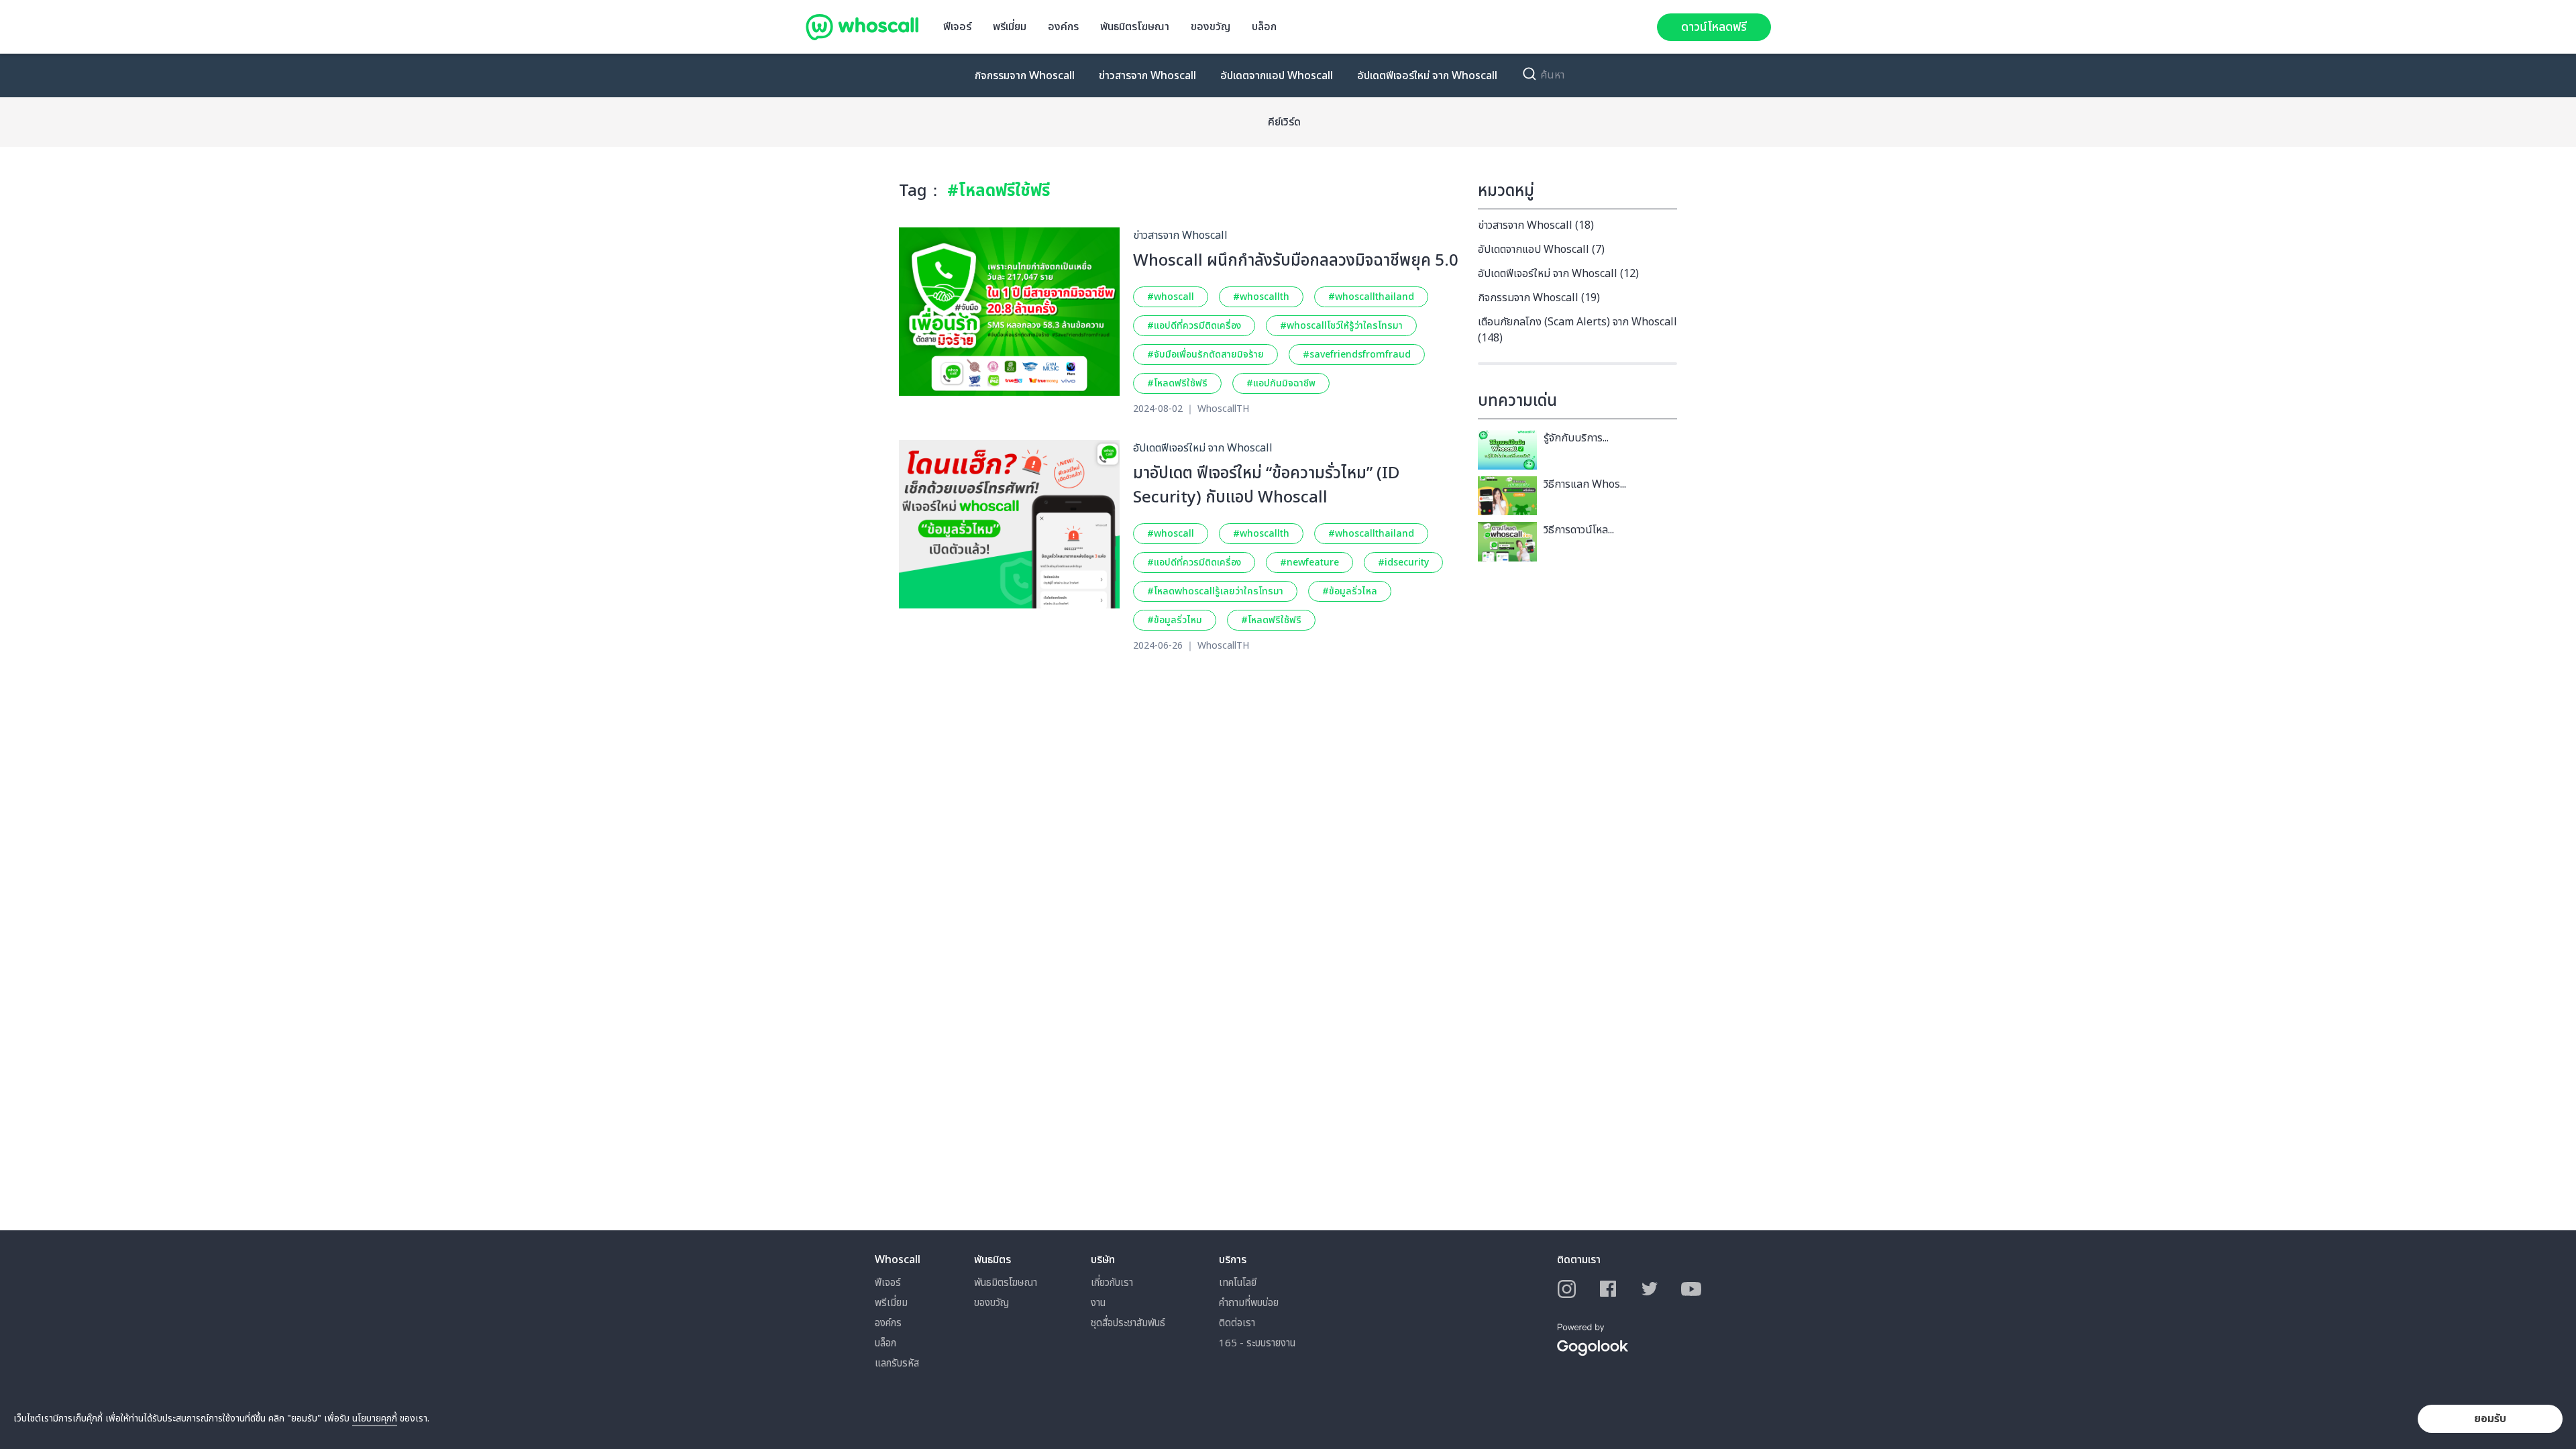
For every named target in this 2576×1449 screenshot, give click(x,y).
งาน (1098, 1303)
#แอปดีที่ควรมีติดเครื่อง (1194, 326)
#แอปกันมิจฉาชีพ (1281, 383)
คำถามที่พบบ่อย (1249, 1303)
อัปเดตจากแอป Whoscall (1277, 76)
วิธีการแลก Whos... (1585, 484)
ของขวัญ (1211, 27)
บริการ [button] (1233, 1260)
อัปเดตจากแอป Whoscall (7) (1541, 250)
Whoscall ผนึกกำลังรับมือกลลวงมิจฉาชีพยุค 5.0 (1296, 261)
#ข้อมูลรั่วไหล (1350, 591)
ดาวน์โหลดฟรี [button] (1714, 27)
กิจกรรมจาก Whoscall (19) (1539, 298)
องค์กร (1063, 27)
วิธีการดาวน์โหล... (1579, 530)
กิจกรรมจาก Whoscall (1025, 76)
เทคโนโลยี (1238, 1283)
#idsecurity (1403, 562)
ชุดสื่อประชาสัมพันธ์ (1128, 1323)
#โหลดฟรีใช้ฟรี (1177, 383)
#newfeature (1309, 562)
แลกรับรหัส (897, 1363)
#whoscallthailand (1371, 297)
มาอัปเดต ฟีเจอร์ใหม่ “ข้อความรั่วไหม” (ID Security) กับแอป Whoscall (1266, 486)
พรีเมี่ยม (1010, 27)
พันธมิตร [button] (992, 1260)
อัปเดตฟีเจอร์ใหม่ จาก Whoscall (1427, 76)
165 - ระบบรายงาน (1257, 1343)
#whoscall (1171, 297)
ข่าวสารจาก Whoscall (1147, 76)
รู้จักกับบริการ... (1576, 438)
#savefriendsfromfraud (1357, 355)
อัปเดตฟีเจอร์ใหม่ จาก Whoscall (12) (1558, 274)
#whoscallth (1261, 297)
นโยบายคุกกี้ (375, 1418)
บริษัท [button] (1103, 1260)
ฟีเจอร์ (957, 27)
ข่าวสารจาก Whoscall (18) (1536, 225)
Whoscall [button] (898, 1260)
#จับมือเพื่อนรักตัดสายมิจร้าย (1205, 355)
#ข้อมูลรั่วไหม (1175, 620)
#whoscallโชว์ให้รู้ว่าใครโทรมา (1341, 326)
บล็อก (1264, 27)
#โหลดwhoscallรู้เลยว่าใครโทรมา (1215, 591)
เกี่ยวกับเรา (1112, 1283)
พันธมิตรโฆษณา (1135, 27)
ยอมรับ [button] (2490, 1419)
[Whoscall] (862, 27)
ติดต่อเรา (1237, 1323)
